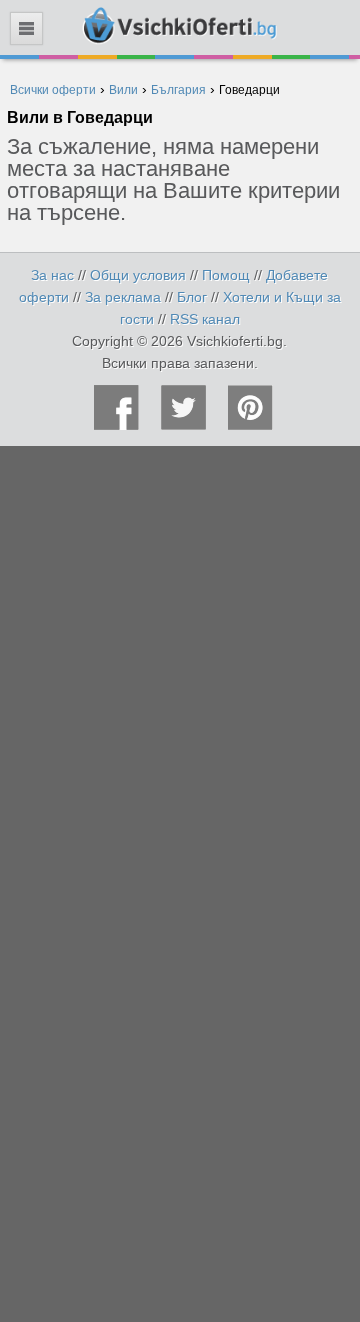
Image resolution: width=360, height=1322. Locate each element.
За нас (52, 275)
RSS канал (205, 319)
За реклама (123, 297)
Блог (192, 297)
